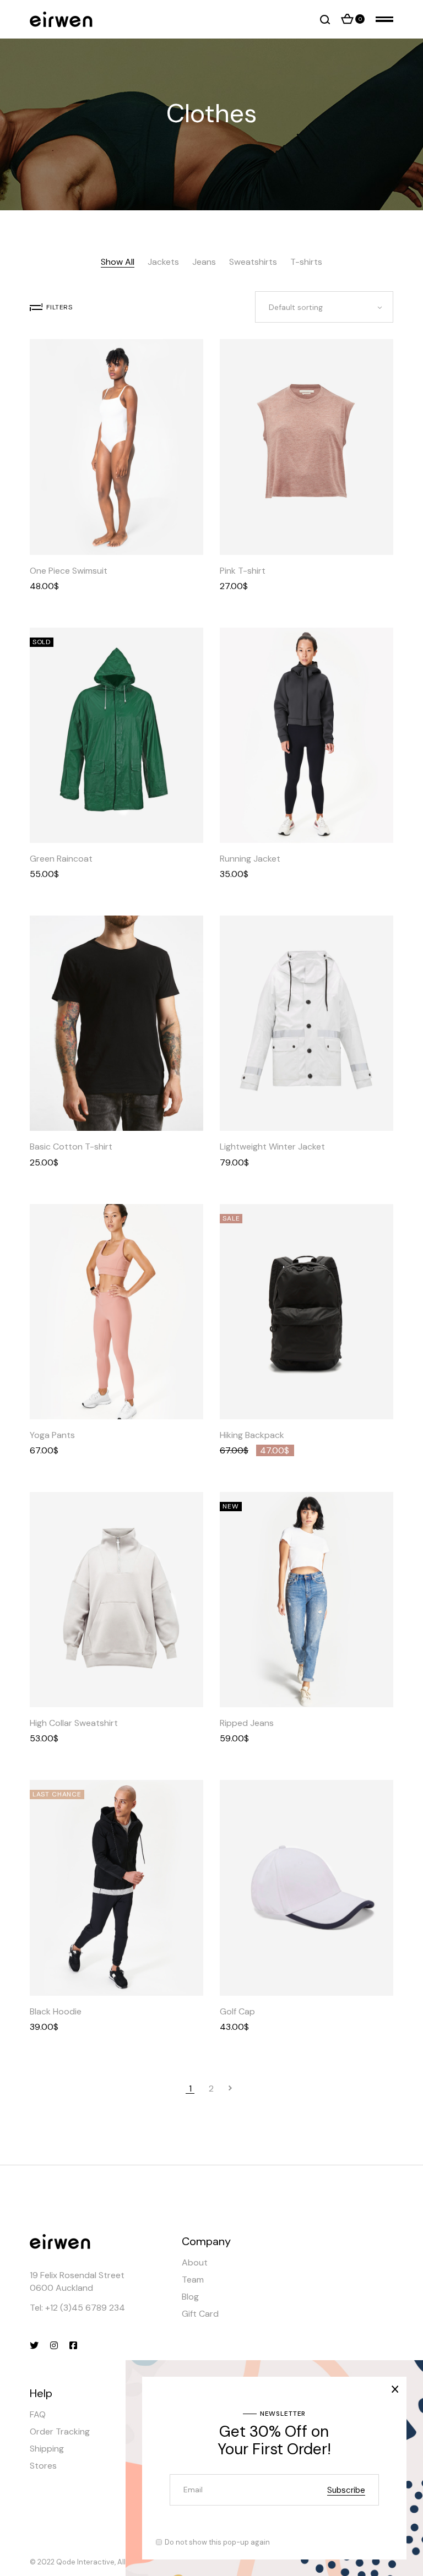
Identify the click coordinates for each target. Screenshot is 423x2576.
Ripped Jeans (247, 1723)
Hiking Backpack (252, 1435)
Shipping (47, 2449)
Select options (144, 530)
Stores (43, 2466)
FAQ (38, 2414)
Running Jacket (250, 859)
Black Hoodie (56, 2011)
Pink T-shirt (243, 571)
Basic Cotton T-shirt (71, 1147)
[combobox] (324, 307)
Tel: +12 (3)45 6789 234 (77, 2308)
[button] (89, 530)
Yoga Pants (52, 1435)
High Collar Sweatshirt (74, 1723)
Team (193, 2280)
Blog (190, 2297)
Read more (144, 818)
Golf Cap (237, 2011)
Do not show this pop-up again (217, 2542)
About (195, 2262)
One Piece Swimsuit (69, 571)
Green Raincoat (61, 859)
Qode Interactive (85, 2562)
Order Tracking (60, 2431)
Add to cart (334, 530)
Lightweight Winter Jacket (272, 1147)
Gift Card (200, 2314)
